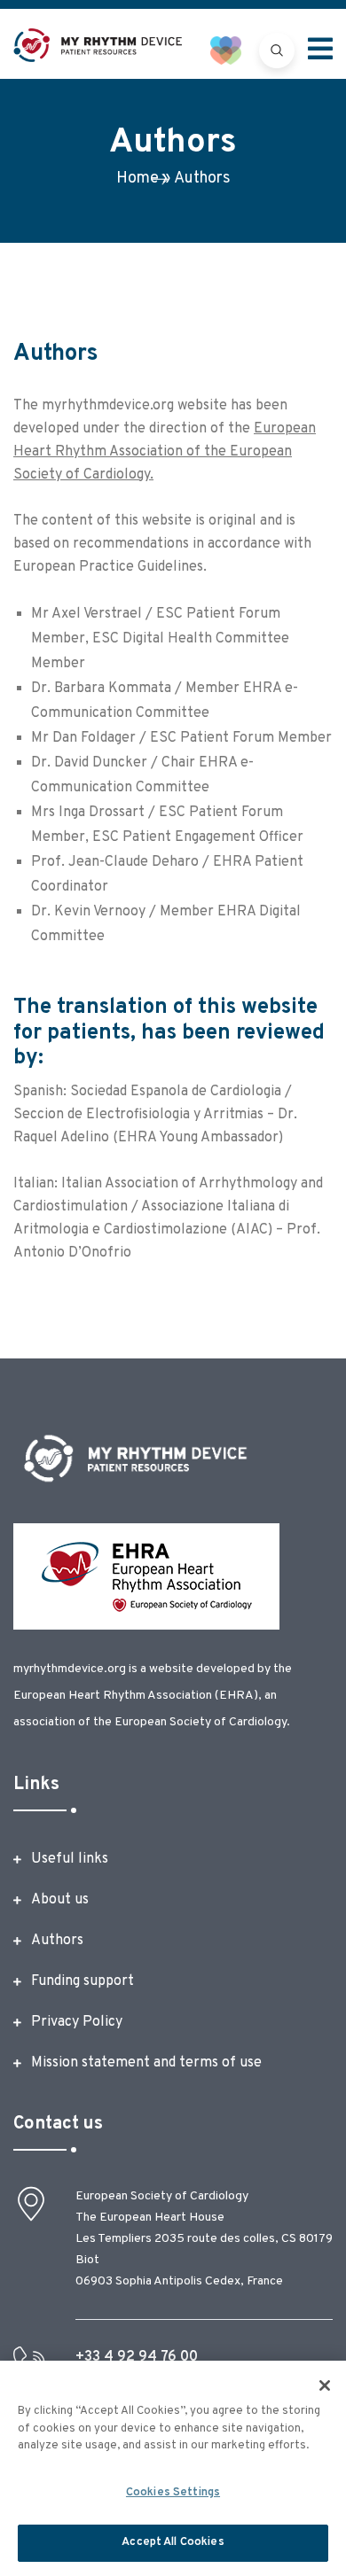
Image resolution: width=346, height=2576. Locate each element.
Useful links (70, 1859)
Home (138, 179)
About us (60, 1900)
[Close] (325, 2385)
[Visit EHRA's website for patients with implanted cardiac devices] (235, 50)
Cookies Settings (173, 2493)
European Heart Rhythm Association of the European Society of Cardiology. (165, 452)
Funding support (83, 1981)
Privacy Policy (77, 2022)
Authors (57, 1941)
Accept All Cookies (173, 2542)
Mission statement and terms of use (146, 2063)
